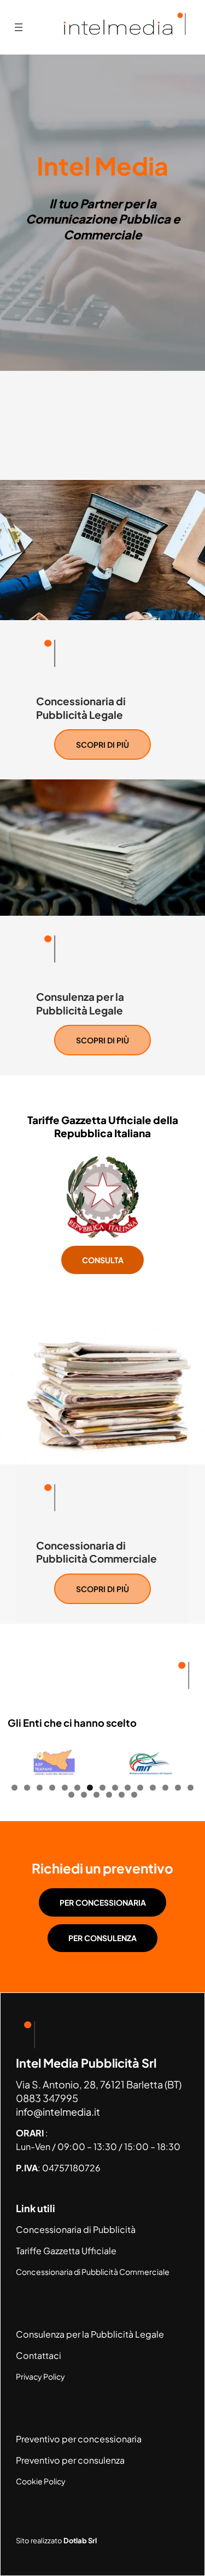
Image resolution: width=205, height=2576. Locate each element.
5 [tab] (65, 1788)
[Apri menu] (19, 27)
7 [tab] (90, 1788)
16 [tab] (71, 1795)
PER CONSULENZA (102, 1938)
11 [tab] (140, 1788)
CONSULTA (103, 1260)
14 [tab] (178, 1788)
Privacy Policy (40, 2376)
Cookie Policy (41, 2481)
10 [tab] (128, 1788)
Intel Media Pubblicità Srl (86, 2063)
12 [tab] (153, 1788)
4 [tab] (52, 1788)
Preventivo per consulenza (70, 2460)
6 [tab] (77, 1788)
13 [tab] (165, 1788)
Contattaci (39, 2355)
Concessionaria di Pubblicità (76, 2229)
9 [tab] (115, 1788)
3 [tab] (40, 1788)
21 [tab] (134, 1795)
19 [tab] (109, 1795)
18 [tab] (96, 1795)
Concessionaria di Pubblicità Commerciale (93, 2272)
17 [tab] (84, 1795)
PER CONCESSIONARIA (103, 1902)
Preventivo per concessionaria (79, 2439)
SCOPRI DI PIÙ (102, 744)
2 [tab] (27, 1788)
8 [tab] (102, 1788)
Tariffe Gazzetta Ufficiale (66, 2251)
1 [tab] (14, 1788)
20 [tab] (122, 1795)
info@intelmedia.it (58, 2112)
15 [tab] (191, 1788)
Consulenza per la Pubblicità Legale (90, 2334)
